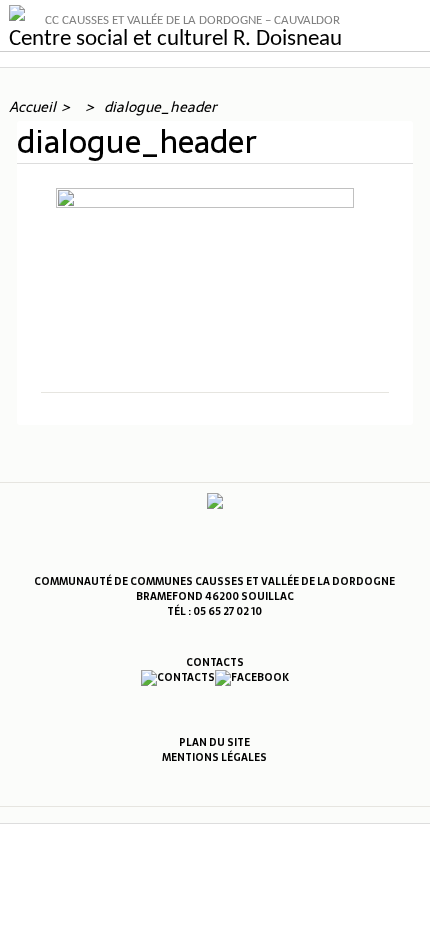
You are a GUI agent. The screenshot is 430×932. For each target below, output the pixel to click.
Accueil (32, 107)
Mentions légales (214, 757)
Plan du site (214, 742)
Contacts (215, 662)
